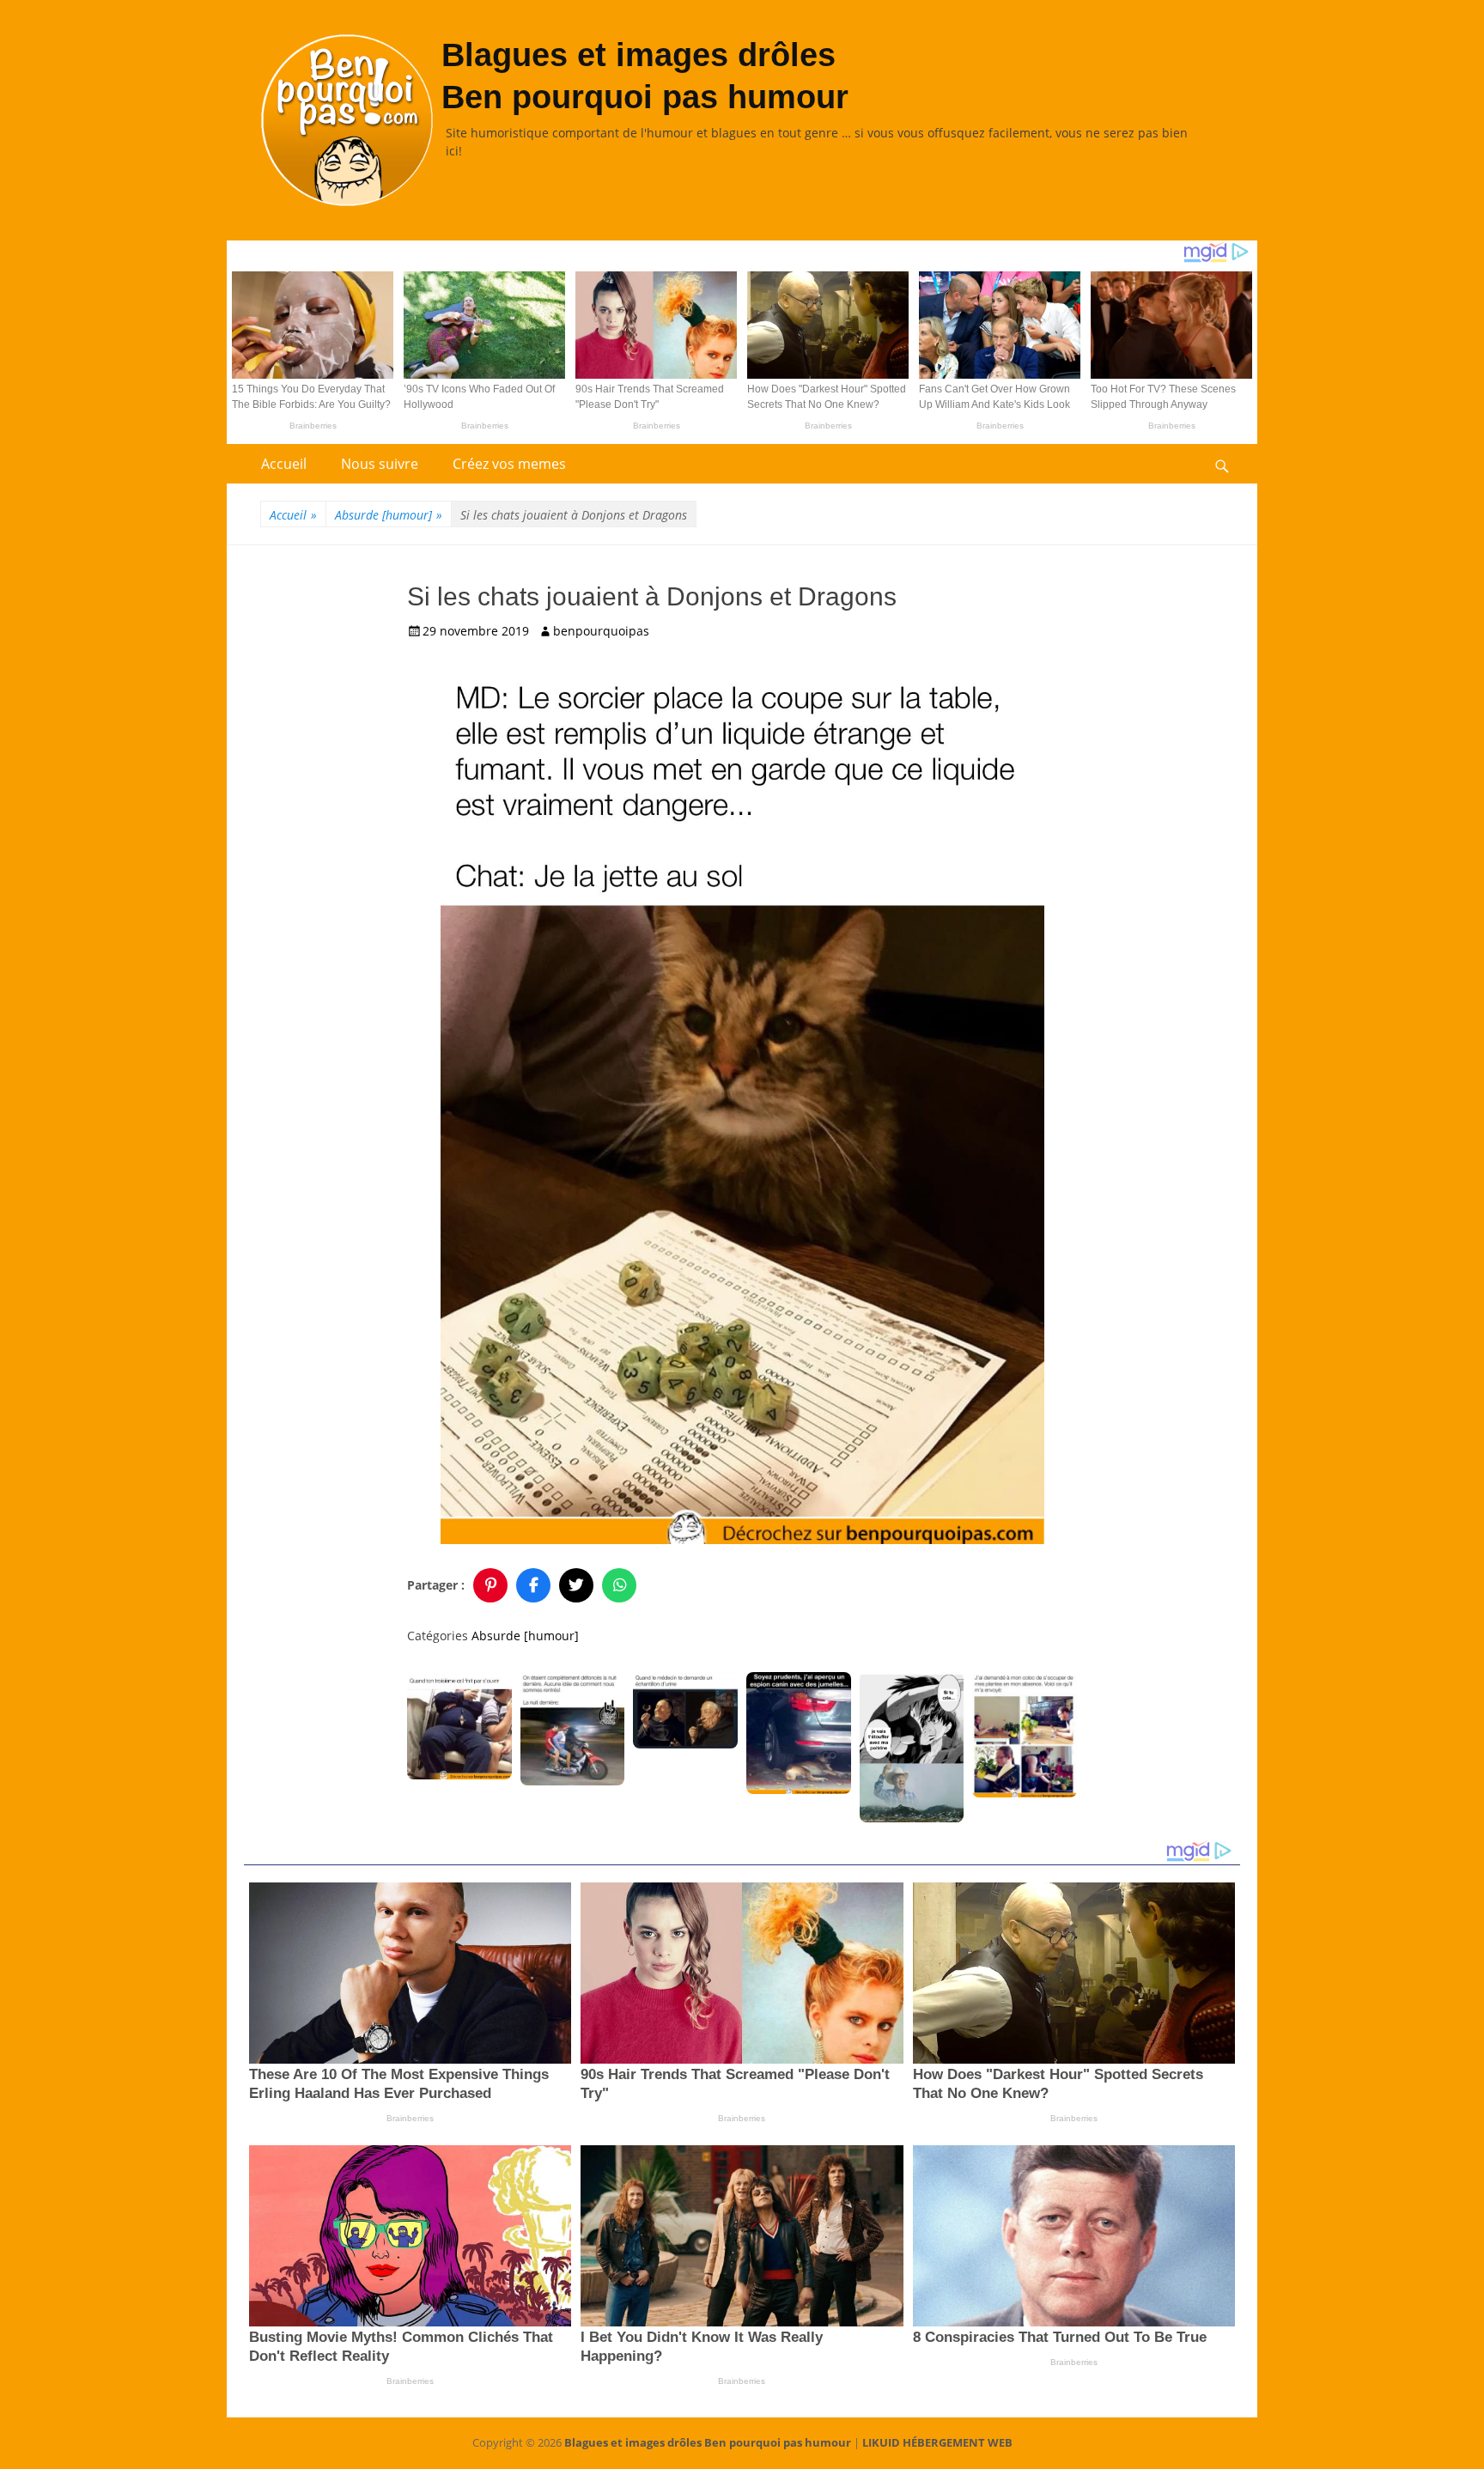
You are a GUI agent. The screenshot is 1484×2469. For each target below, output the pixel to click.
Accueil (284, 464)
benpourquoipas (601, 631)
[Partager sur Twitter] (576, 1585)
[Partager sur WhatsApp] (619, 1585)
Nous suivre (380, 464)
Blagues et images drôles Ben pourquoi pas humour (708, 2442)
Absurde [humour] (389, 515)
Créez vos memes (509, 464)
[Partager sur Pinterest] (490, 1585)
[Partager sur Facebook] (533, 1585)
